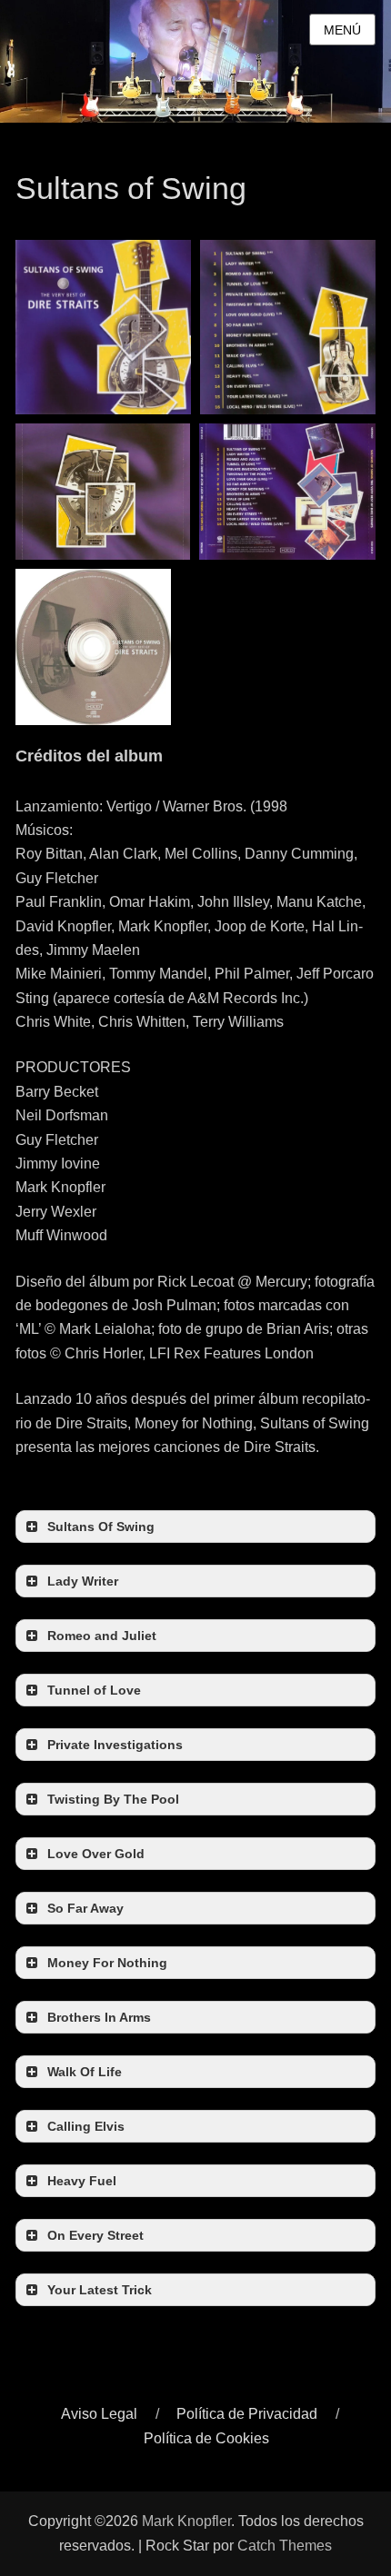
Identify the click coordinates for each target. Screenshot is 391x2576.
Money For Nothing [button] (107, 1963)
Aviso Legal (99, 2414)
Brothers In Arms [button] (99, 2017)
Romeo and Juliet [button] (102, 1636)
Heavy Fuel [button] (82, 2181)
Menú (342, 30)
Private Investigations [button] (115, 1745)
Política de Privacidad (247, 2414)
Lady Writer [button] (83, 1581)
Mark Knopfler (186, 2521)
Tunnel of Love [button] (94, 1690)
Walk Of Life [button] (85, 2072)
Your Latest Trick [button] (100, 2290)
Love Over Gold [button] (96, 1854)
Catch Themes (285, 2546)
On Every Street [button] (95, 2235)
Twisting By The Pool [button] (113, 1799)
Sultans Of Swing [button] (101, 1527)
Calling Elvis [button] (86, 2126)
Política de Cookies (206, 2438)
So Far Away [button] (85, 1908)
